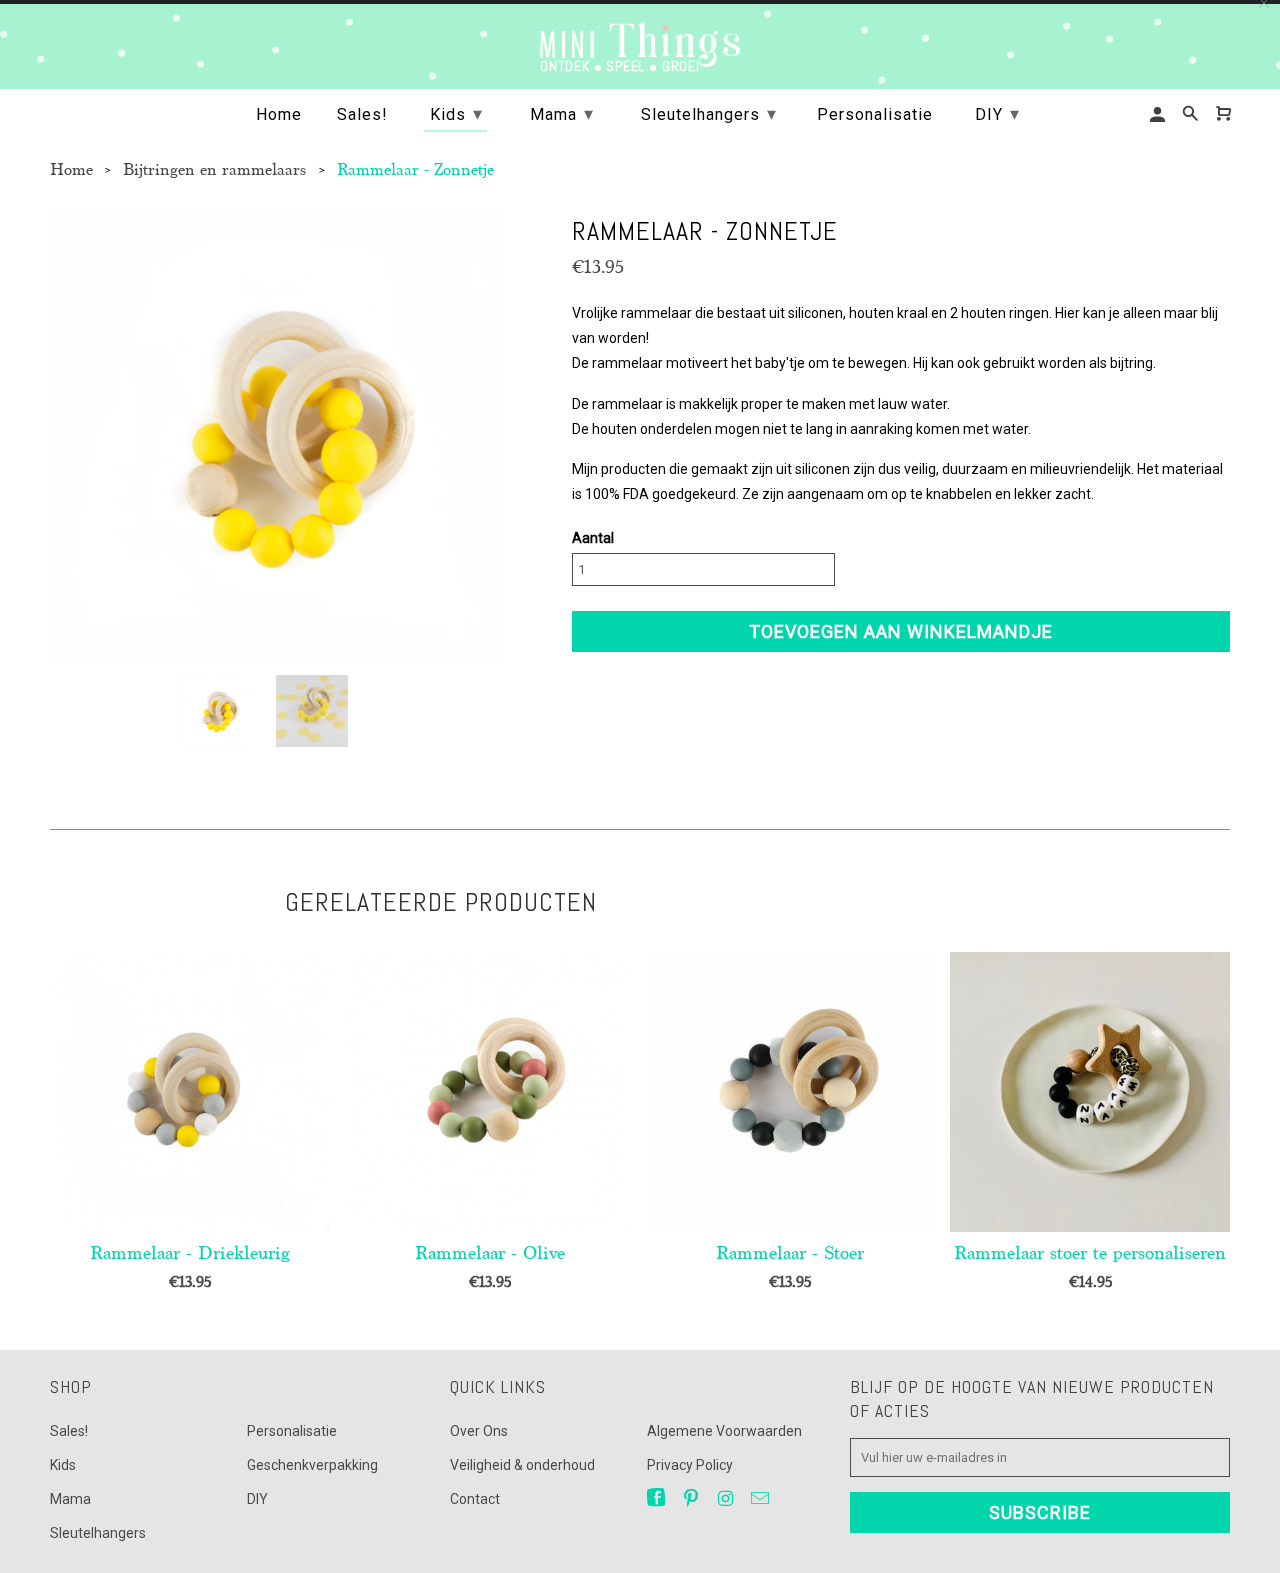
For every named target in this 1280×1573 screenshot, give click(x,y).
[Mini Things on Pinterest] (693, 1498)
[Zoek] (1192, 114)
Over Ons (479, 1431)
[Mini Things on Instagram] (727, 1498)
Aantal (593, 538)
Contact (475, 1499)
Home (279, 115)
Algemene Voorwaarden (724, 1431)
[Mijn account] (1159, 114)
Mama (70, 1499)
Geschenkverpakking (312, 1465)
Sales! (69, 1431)
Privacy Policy (690, 1465)
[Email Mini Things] (762, 1498)
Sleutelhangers (98, 1533)
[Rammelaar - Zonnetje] (276, 434)
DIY (257, 1499)
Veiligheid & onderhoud (522, 1465)
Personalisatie (292, 1431)
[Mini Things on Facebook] (658, 1498)
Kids (63, 1465)
